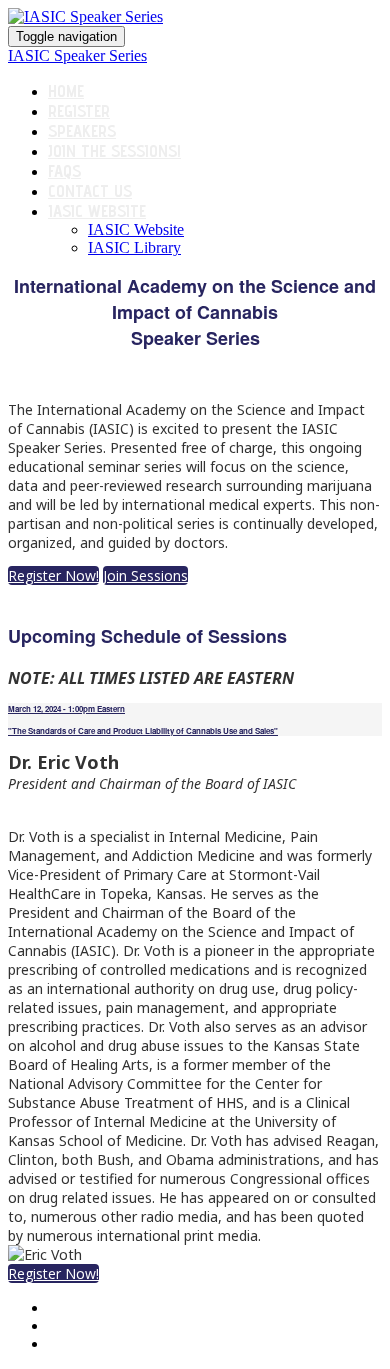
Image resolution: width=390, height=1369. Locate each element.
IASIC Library (134, 247)
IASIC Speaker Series (77, 55)
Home (66, 91)
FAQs (64, 171)
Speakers (82, 131)
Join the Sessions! (114, 151)
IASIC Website (97, 211)
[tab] (195, 719)
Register (79, 111)
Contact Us (90, 191)
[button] (53, 575)
